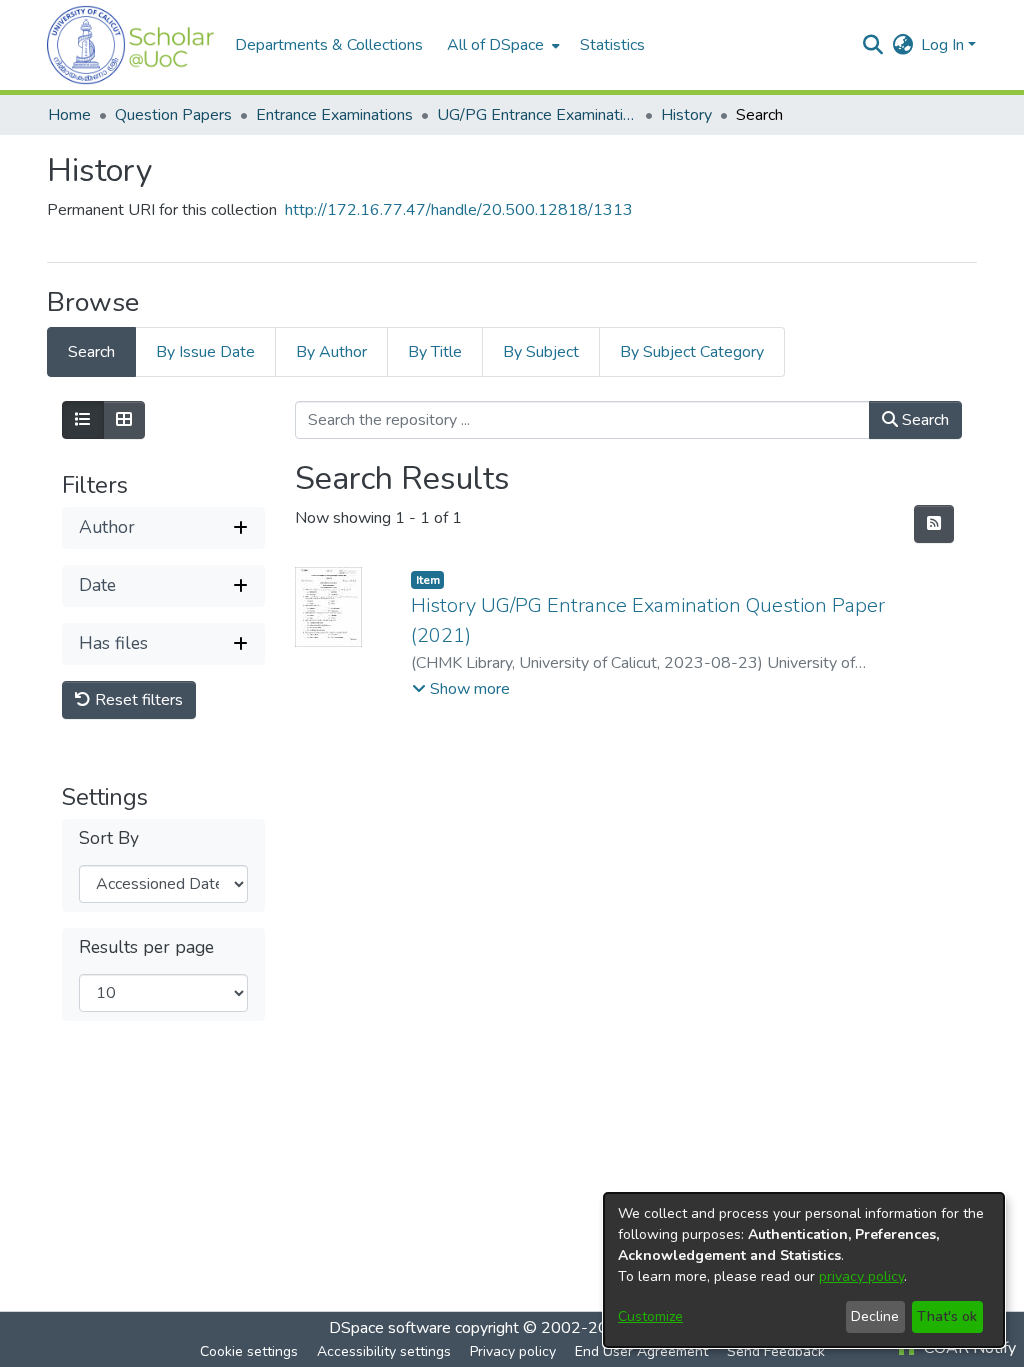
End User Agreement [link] (641, 1351)
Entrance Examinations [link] (334, 115)
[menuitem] (501, 45)
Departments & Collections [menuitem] (329, 45)
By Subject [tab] (541, 352)
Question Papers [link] (173, 115)
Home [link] (69, 115)
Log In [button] (944, 45)
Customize (650, 1316)
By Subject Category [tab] (692, 352)
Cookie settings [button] (249, 1351)
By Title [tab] (435, 352)
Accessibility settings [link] (384, 1351)
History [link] (686, 115)
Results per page (146, 947)
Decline (875, 1316)
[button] (131, 45)
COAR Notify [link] (968, 1348)
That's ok (947, 1316)
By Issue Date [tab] (205, 352)
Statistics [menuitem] (612, 45)
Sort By (109, 838)
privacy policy (861, 1276)
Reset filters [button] (137, 700)
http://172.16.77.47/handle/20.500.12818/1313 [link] (459, 210)
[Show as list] (83, 420)
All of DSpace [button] (495, 45)
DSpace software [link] (390, 1328)
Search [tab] (91, 352)
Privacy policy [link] (513, 1351)
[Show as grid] (124, 420)
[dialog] (804, 1270)
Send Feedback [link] (776, 1351)
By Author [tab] (331, 352)
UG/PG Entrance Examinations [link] (537, 115)
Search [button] (923, 420)
